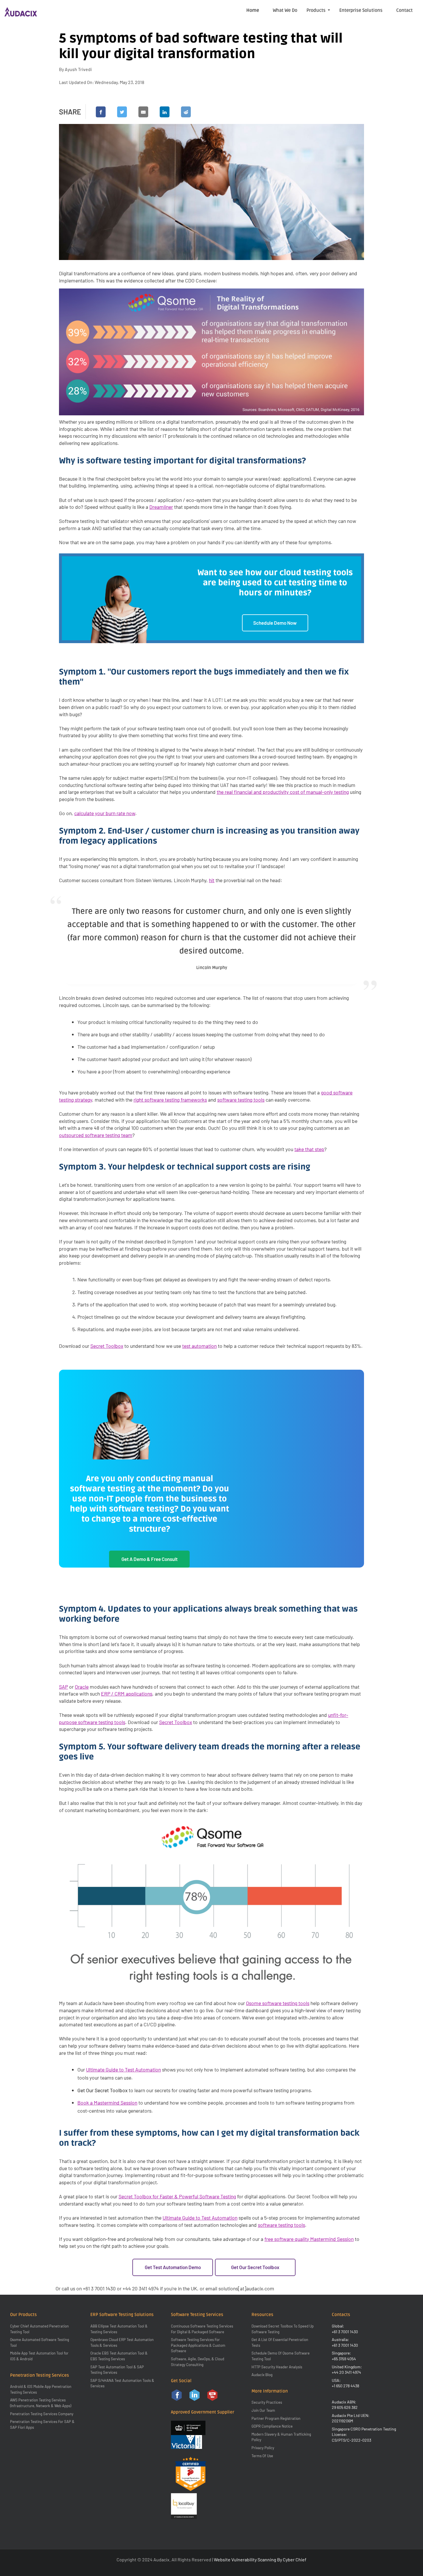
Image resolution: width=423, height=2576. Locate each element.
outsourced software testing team (96, 1135)
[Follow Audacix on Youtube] (212, 2395)
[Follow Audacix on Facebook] (177, 2395)
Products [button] (317, 10)
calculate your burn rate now (105, 813)
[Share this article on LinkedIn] (165, 112)
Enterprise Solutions (361, 10)
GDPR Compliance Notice (272, 2426)
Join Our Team (263, 2410)
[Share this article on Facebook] (101, 112)
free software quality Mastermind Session (309, 2239)
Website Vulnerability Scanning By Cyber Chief (260, 2559)
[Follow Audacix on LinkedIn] (195, 2395)
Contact (404, 10)
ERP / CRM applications (127, 1694)
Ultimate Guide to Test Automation (123, 2069)
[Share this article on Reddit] (186, 112)
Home (253, 10)
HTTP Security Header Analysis (277, 2367)
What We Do (285, 10)
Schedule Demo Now (275, 623)
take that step (309, 1149)
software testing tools (241, 1100)
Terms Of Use (262, 2456)
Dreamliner (161, 507)
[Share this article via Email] (143, 112)
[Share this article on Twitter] (122, 112)
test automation (199, 1346)
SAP (63, 1687)
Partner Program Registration (276, 2418)
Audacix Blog (262, 2375)
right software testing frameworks (170, 1100)
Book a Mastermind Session (107, 2103)
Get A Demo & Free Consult (149, 1559)
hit (212, 880)
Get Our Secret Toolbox (102, 2090)
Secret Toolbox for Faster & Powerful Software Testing (177, 2196)
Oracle (82, 1687)
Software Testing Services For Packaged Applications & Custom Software (198, 2345)
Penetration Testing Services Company (42, 2414)
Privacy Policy (263, 2448)
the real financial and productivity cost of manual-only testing (283, 792)
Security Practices (267, 2402)
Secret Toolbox (107, 1346)
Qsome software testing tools (278, 2003)
